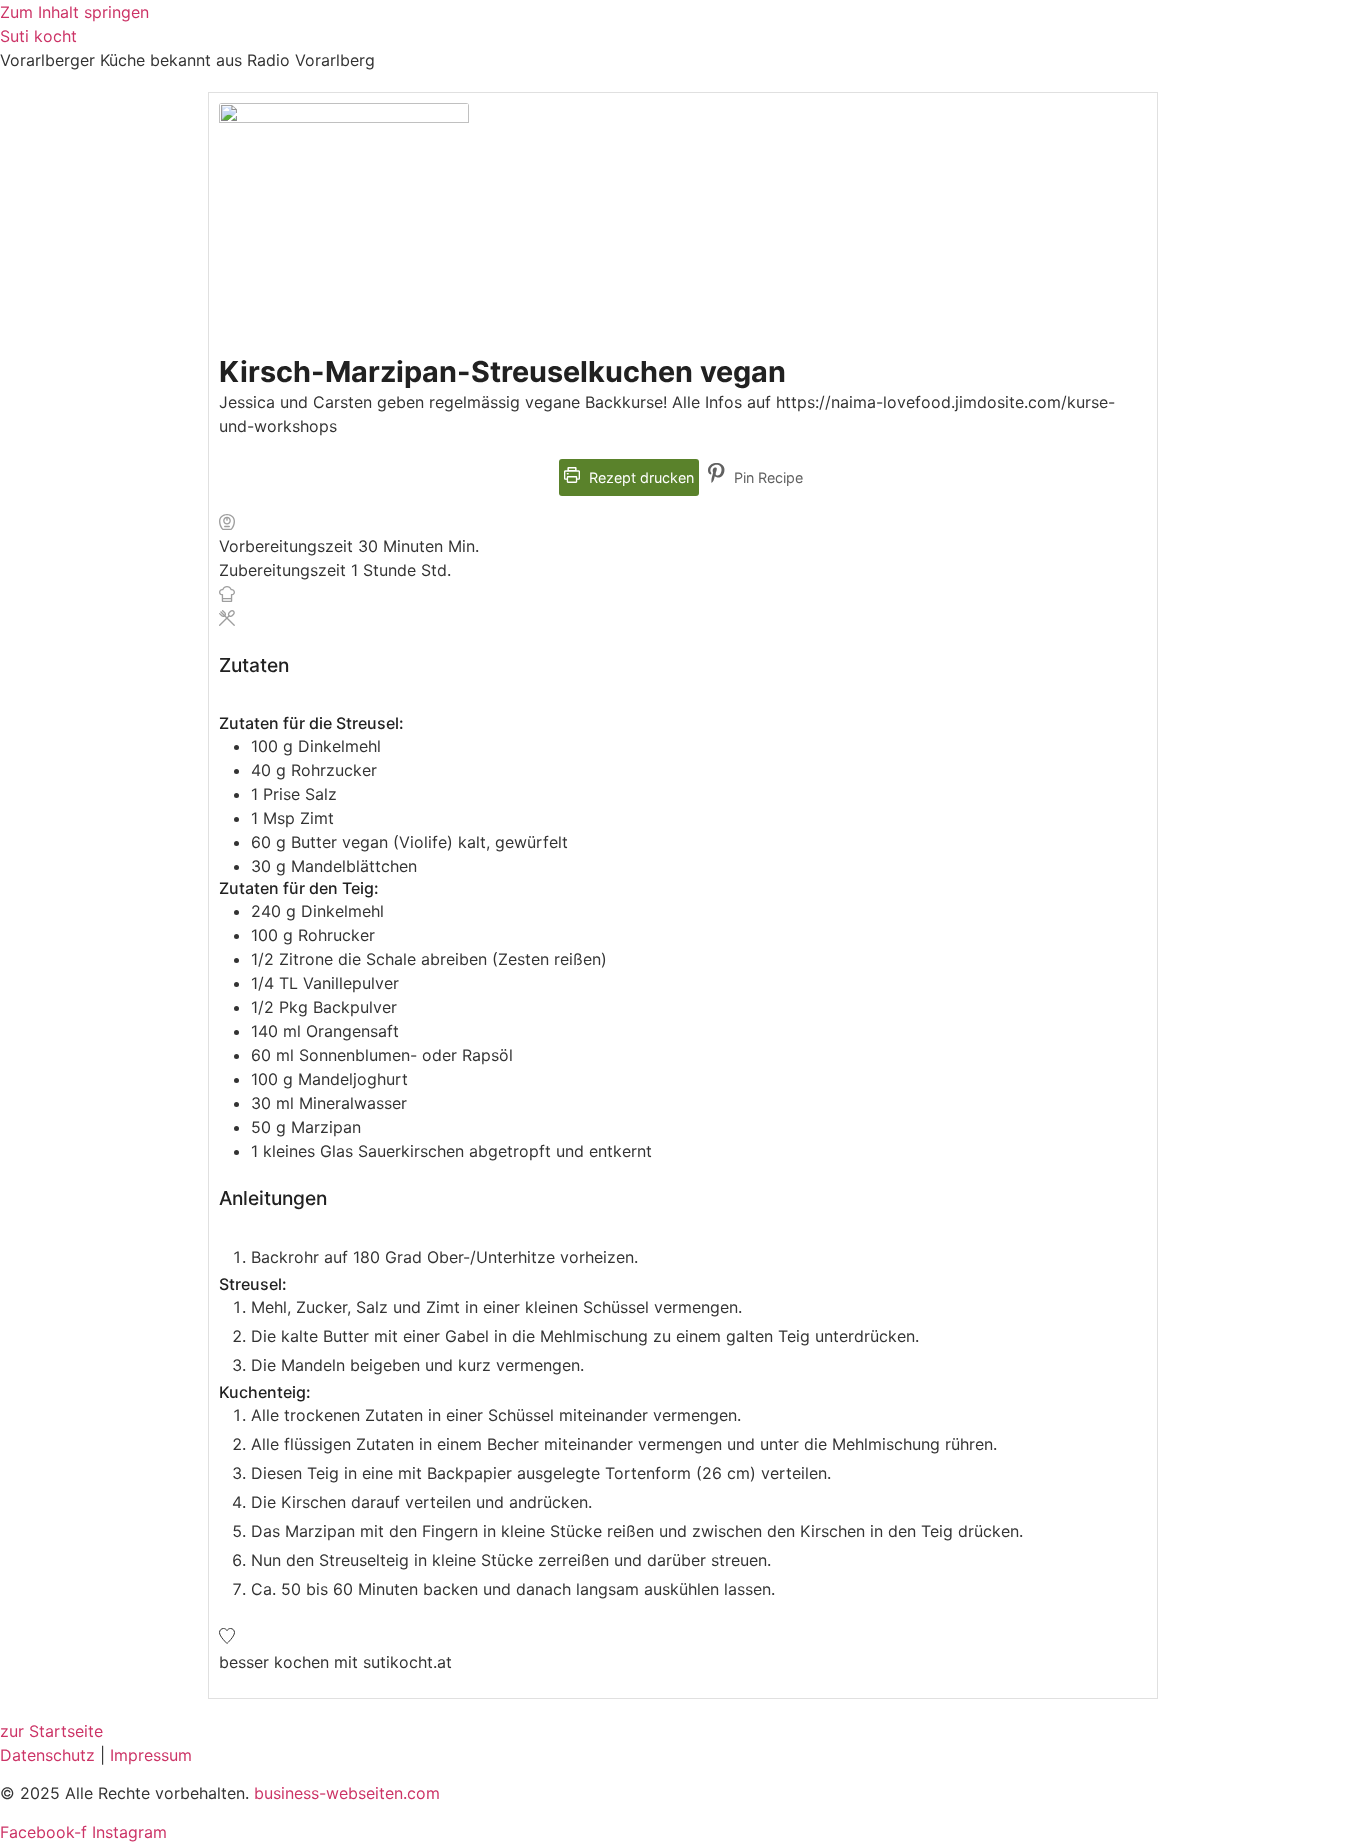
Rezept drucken (639, 477)
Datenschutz (47, 1755)
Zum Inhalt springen (74, 12)
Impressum (151, 1755)
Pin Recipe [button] (766, 477)
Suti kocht (38, 36)
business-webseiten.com (347, 1793)
